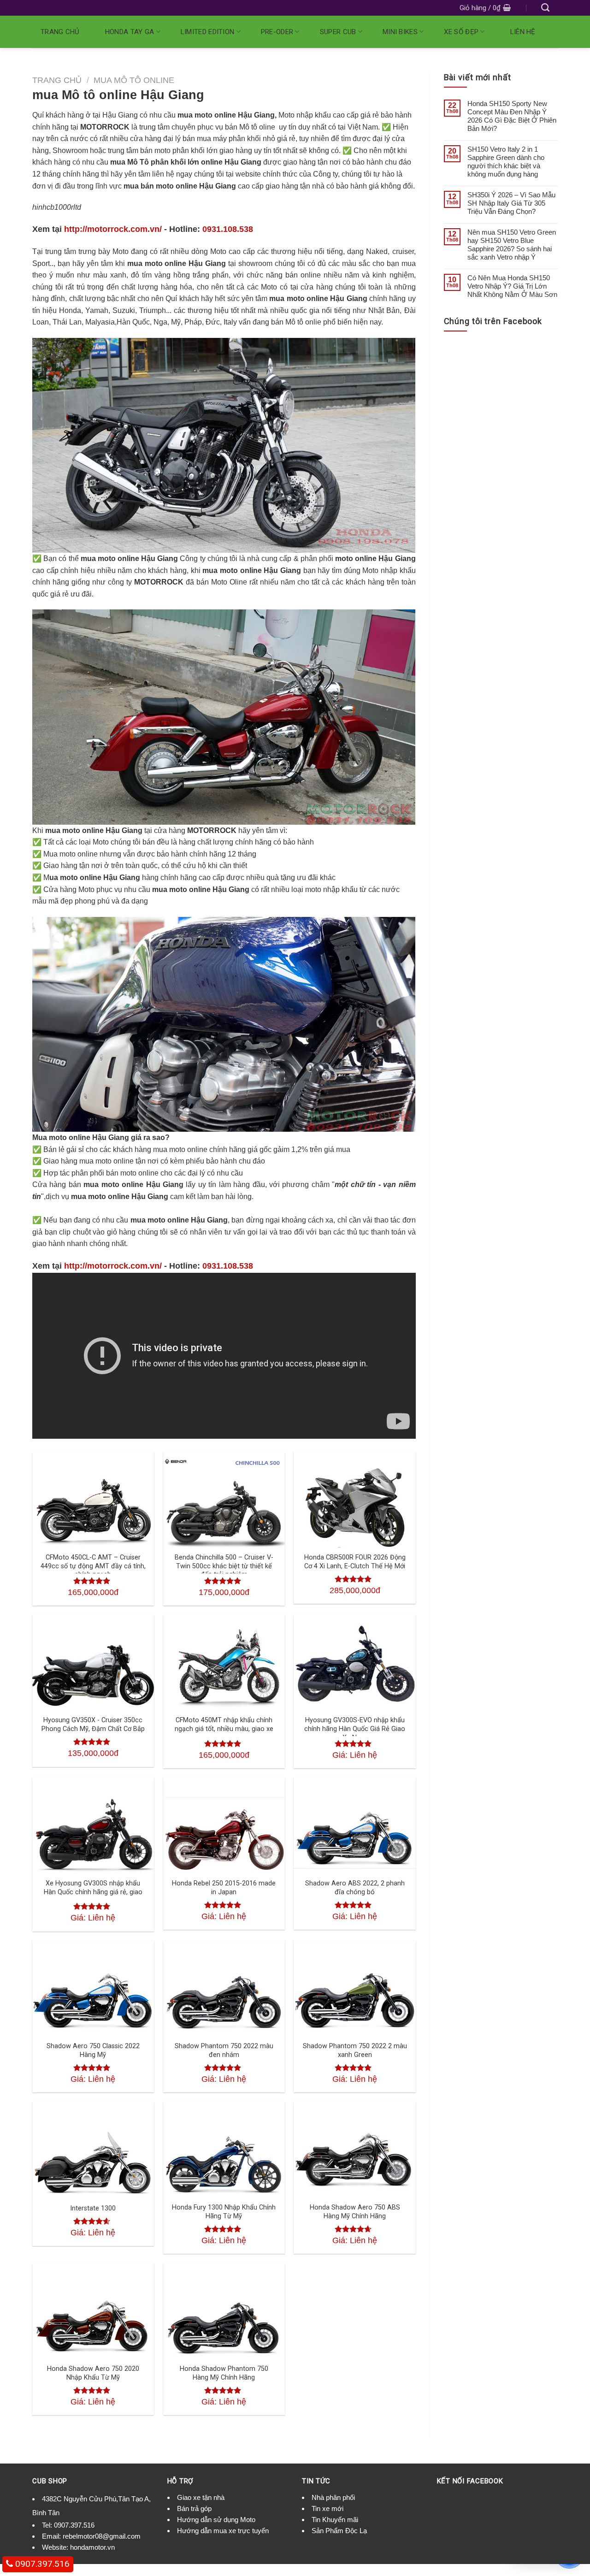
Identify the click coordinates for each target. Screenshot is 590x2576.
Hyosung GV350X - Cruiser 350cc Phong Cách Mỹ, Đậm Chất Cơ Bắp (93, 1725)
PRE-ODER (277, 32)
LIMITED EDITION (208, 32)
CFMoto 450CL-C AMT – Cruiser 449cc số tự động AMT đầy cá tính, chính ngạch (93, 1566)
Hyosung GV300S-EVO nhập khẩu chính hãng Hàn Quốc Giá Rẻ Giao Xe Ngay (355, 1729)
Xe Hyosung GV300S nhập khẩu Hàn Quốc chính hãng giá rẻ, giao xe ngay (93, 1892)
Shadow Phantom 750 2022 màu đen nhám (224, 2050)
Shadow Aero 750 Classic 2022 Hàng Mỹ (93, 2050)
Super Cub (338, 32)
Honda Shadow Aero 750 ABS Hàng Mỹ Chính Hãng (355, 2212)
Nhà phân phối (333, 2497)
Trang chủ (60, 32)
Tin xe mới (327, 2508)
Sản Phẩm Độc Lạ (339, 2531)
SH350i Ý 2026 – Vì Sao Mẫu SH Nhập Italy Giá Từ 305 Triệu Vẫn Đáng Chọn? (511, 203)
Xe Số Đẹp (461, 32)
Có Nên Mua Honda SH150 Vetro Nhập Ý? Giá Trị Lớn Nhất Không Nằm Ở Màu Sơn (512, 286)
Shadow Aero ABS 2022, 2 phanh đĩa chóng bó (355, 1888)
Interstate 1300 (93, 2208)
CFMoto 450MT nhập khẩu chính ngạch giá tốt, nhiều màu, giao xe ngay (224, 1729)
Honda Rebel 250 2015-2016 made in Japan (224, 1888)
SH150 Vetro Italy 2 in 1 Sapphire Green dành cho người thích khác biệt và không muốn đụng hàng (506, 162)
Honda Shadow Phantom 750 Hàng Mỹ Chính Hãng (224, 2373)
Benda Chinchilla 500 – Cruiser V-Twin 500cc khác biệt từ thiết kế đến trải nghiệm (224, 1566)
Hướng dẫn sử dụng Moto (216, 2520)
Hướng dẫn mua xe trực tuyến (223, 2531)
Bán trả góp (194, 2508)
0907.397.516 (74, 2525)
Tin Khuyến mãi (335, 2520)
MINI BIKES (400, 32)
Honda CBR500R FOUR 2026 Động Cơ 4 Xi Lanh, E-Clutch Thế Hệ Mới (355, 1562)
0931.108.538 (228, 229)
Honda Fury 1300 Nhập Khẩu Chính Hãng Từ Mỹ (224, 2212)
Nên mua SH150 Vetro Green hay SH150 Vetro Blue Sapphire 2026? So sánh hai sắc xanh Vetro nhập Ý (512, 245)
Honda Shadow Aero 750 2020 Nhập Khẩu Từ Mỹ (93, 2373)
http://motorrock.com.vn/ (113, 229)
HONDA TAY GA (130, 32)
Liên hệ (523, 32)
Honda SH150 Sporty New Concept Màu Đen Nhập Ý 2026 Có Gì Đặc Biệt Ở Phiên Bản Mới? (512, 116)
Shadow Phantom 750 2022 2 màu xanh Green (355, 2050)
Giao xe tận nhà (201, 2497)
